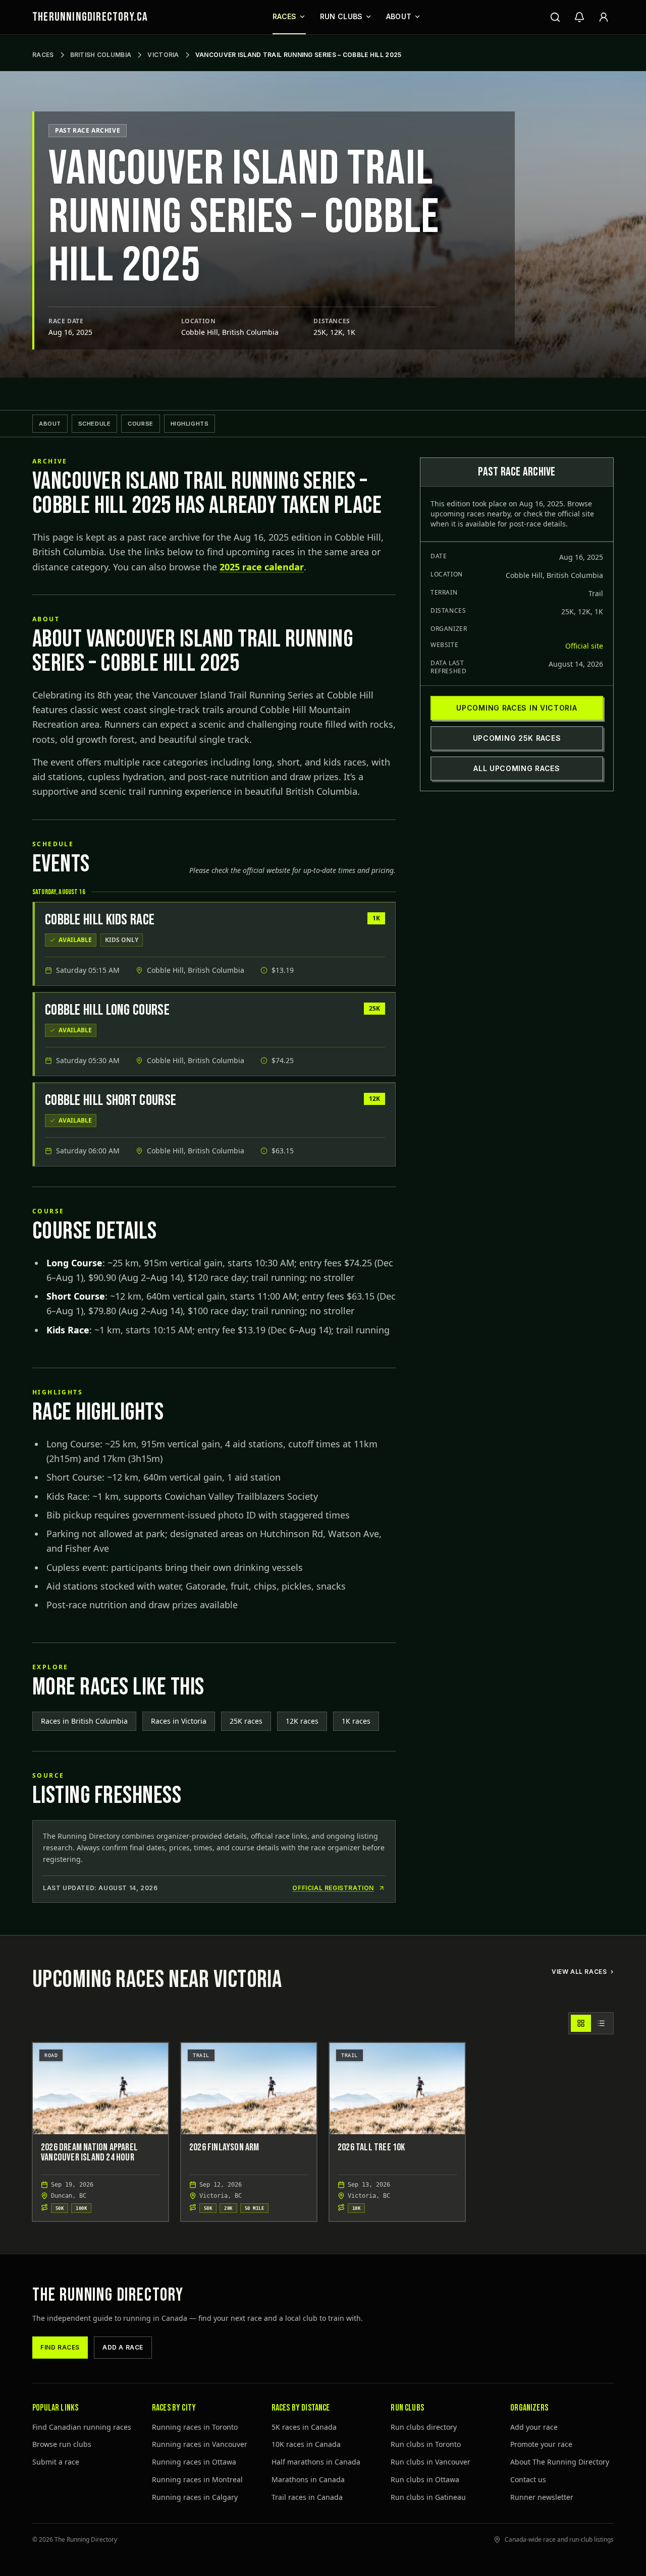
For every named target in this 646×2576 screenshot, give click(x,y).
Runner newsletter (542, 2497)
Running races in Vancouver (200, 2444)
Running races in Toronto (195, 2427)
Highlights (190, 424)
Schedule (94, 424)
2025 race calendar (262, 567)
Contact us (528, 2479)
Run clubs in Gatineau (428, 2497)
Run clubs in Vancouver (430, 2462)
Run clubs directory (424, 2427)
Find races (60, 2347)
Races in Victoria (179, 1721)
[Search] (555, 17)
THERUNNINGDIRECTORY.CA (90, 17)
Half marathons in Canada (316, 2462)
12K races (302, 1721)
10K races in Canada (306, 2444)
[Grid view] (581, 2023)
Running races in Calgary (195, 2497)
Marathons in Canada (308, 2479)
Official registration (333, 1888)
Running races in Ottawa (194, 2462)
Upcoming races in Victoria (517, 708)
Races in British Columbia (84, 1721)
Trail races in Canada (307, 2497)
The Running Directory (108, 2295)
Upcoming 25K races (517, 738)
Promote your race (541, 2444)
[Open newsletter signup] (579, 17)
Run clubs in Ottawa (425, 2479)
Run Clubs (341, 16)
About (399, 16)
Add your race (534, 2427)
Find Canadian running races (82, 2427)
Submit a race (56, 2462)
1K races (356, 1721)
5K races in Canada (304, 2427)
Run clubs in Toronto (426, 2444)
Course (140, 424)
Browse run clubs (62, 2444)
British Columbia (101, 55)
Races (285, 16)
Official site (584, 646)
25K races (246, 1721)
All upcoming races (517, 768)
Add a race (123, 2347)
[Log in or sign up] (604, 17)
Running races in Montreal (197, 2479)
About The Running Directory (560, 2462)
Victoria (163, 55)
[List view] (601, 2023)
